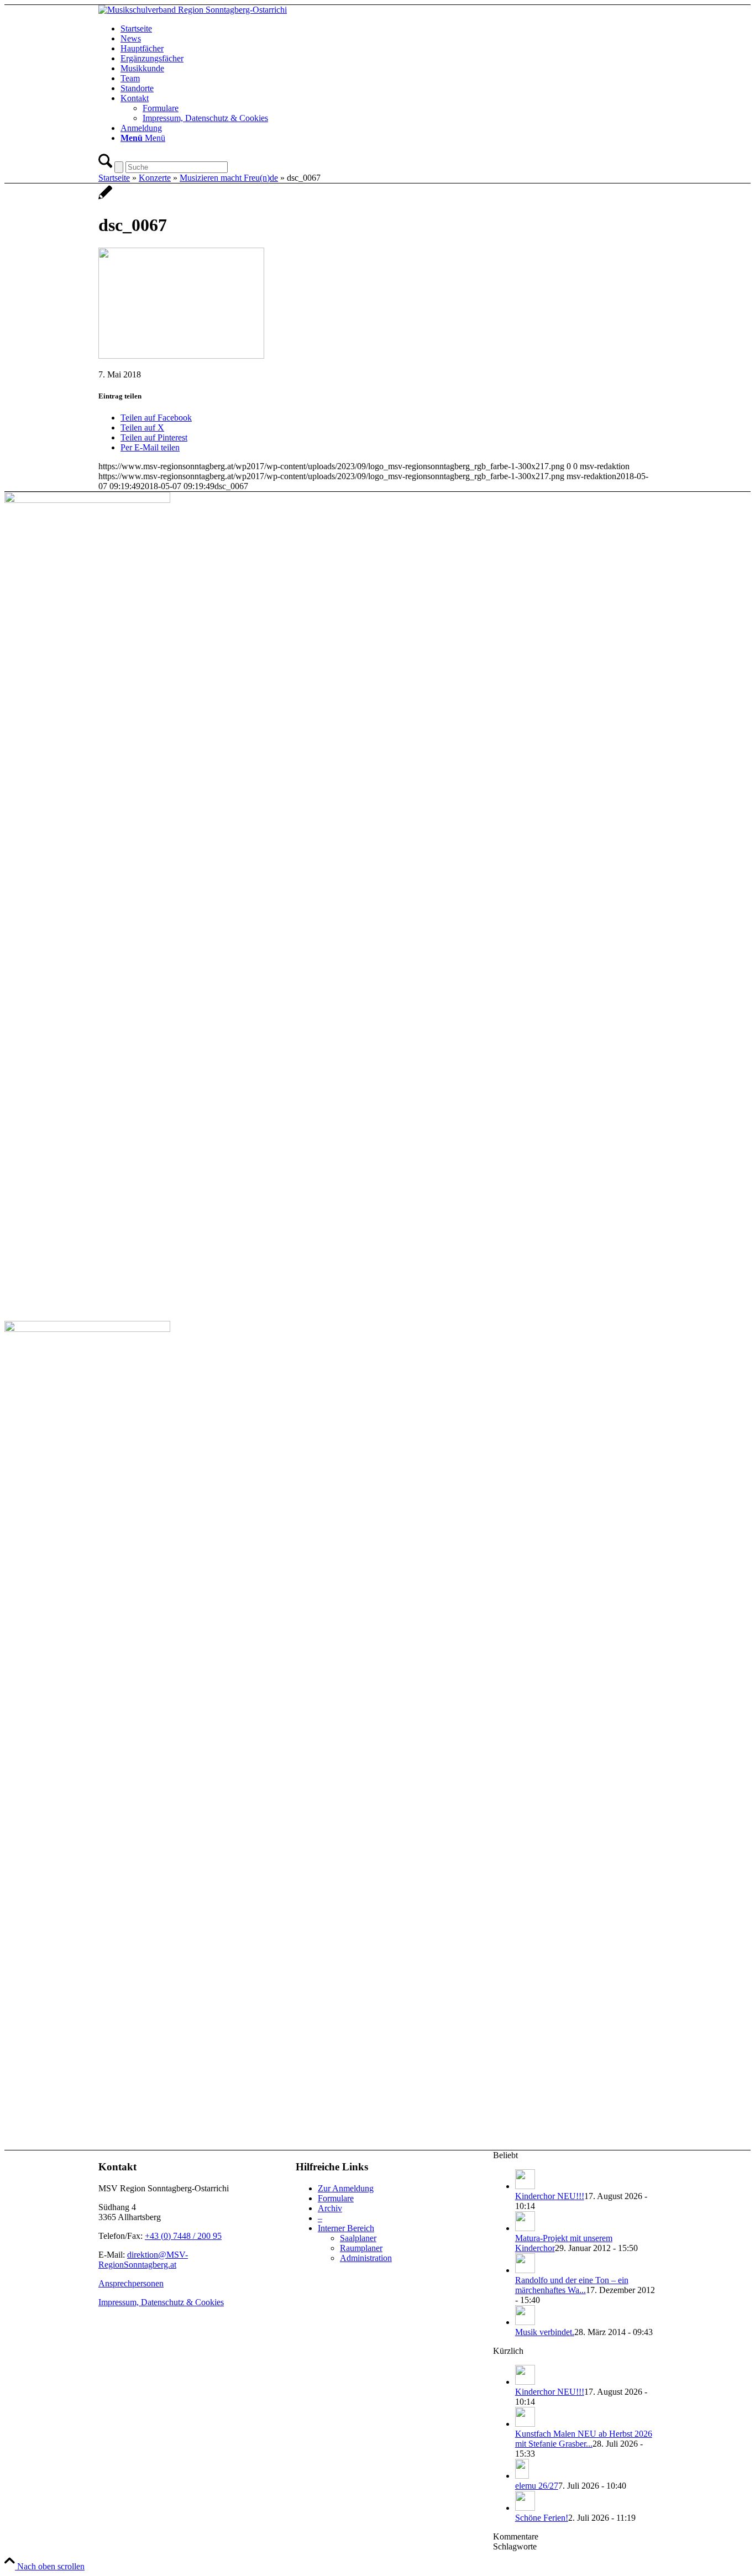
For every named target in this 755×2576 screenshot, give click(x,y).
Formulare (336, 2198)
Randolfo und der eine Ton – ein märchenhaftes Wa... (572, 2285)
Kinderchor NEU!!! (550, 2196)
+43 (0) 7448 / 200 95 (183, 2236)
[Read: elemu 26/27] (522, 2476)
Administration (366, 2258)
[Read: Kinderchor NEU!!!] (525, 2186)
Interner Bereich (346, 2228)
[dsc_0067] (105, 198)
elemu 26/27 (537, 2486)
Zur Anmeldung (346, 2188)
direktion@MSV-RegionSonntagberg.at (143, 2260)
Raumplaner (361, 2248)
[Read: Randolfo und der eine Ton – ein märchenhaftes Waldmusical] (525, 2270)
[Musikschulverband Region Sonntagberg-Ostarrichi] (193, 10)
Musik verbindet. (545, 2332)
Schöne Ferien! (542, 2518)
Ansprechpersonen (131, 2283)
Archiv (330, 2208)
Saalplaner (358, 2238)
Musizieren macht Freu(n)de (229, 178)
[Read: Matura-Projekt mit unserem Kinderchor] (525, 2228)
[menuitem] (389, 29)
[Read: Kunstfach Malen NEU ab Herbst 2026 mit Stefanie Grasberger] (525, 2424)
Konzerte (155, 178)
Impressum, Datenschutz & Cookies (161, 2302)
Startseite (114, 178)
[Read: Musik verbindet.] (525, 2322)
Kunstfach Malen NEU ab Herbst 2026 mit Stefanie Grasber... (584, 2439)
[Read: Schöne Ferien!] (525, 2508)
